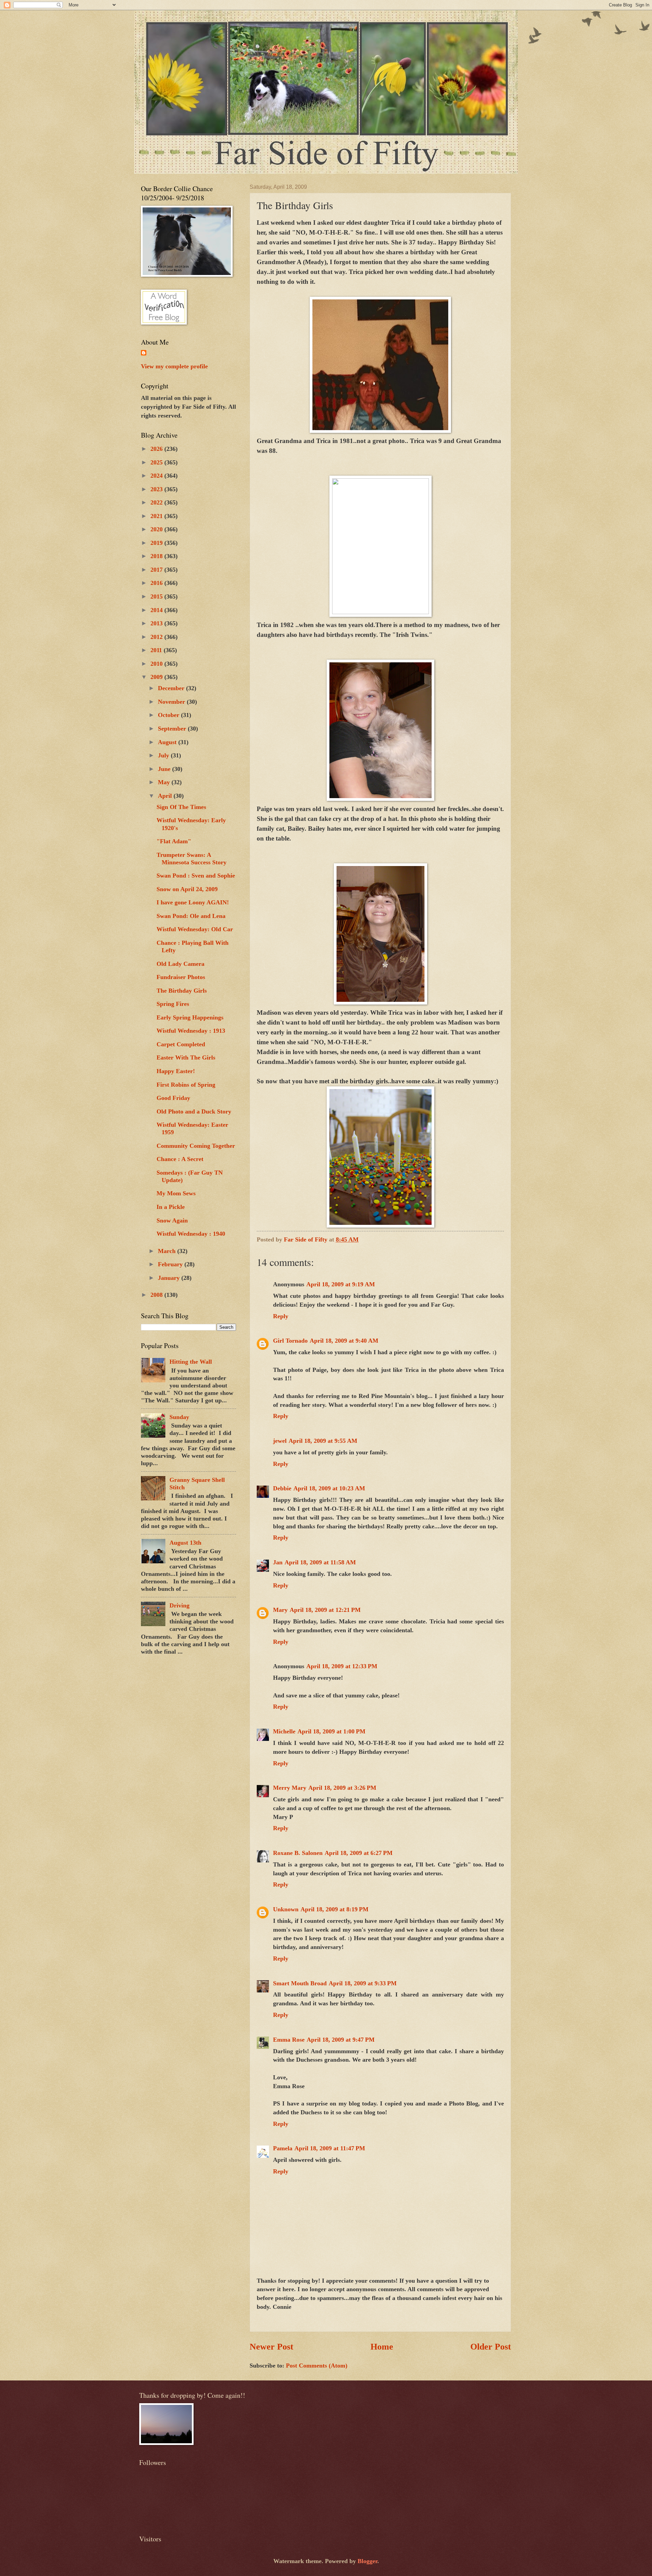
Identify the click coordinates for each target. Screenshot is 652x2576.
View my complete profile (174, 366)
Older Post (491, 2347)
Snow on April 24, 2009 (187, 889)
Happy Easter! (176, 1071)
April (166, 796)
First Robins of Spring (186, 1085)
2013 (157, 623)
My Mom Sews (176, 1193)
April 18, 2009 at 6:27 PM (359, 1853)
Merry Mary (290, 1788)
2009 (157, 677)
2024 (157, 476)
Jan (278, 1562)
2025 (157, 462)
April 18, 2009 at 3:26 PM (342, 1788)
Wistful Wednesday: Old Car (195, 929)
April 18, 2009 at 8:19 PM (334, 1909)
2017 (157, 570)
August (168, 742)
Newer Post (271, 2347)
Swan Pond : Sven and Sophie (196, 876)
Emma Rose (289, 2040)
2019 (157, 543)
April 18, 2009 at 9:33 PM (363, 1983)
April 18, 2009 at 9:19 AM (341, 1284)
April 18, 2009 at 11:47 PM (330, 2148)
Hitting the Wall (191, 1362)
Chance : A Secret (180, 1159)
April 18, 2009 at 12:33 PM (342, 1666)
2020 (157, 529)
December (172, 688)
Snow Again (172, 1220)
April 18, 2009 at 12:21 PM (325, 1610)
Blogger (367, 2561)
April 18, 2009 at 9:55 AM (323, 1441)
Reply (281, 1316)
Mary (280, 1610)
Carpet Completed (181, 1044)
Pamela (283, 2148)
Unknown (286, 1909)
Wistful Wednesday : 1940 (191, 1234)
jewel (280, 1441)
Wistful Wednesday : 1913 (191, 1031)
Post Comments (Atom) (317, 2366)
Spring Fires (173, 1004)
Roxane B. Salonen (298, 1853)
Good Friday (173, 1098)
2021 (157, 516)
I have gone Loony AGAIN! (193, 902)
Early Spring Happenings (190, 1017)
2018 (157, 556)
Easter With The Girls (186, 1057)
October (169, 715)
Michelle (284, 1731)
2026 (157, 449)
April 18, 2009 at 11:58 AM (320, 1562)
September (173, 729)
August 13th (185, 1543)
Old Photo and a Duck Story (194, 1111)
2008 (157, 1295)
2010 (157, 664)
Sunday (179, 1417)
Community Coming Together (196, 1146)
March (168, 1251)
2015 (157, 596)
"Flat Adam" (174, 841)
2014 (157, 610)
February (171, 1264)
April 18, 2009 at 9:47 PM (341, 2040)
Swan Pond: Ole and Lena (191, 916)
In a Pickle (171, 1207)
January (170, 1278)
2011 (157, 650)
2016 (157, 583)
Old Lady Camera (180, 964)
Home (382, 2347)
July (164, 755)
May (165, 782)
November (172, 702)
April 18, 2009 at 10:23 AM (329, 1488)
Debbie (282, 1488)
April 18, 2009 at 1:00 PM (331, 1731)
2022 (157, 502)
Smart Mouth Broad (300, 1983)
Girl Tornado (290, 1341)
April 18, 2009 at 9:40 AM (344, 1341)
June (165, 769)
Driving (179, 1605)
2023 (157, 489)
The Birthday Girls (182, 991)
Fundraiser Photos (181, 977)
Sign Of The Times (181, 807)
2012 (157, 637)
